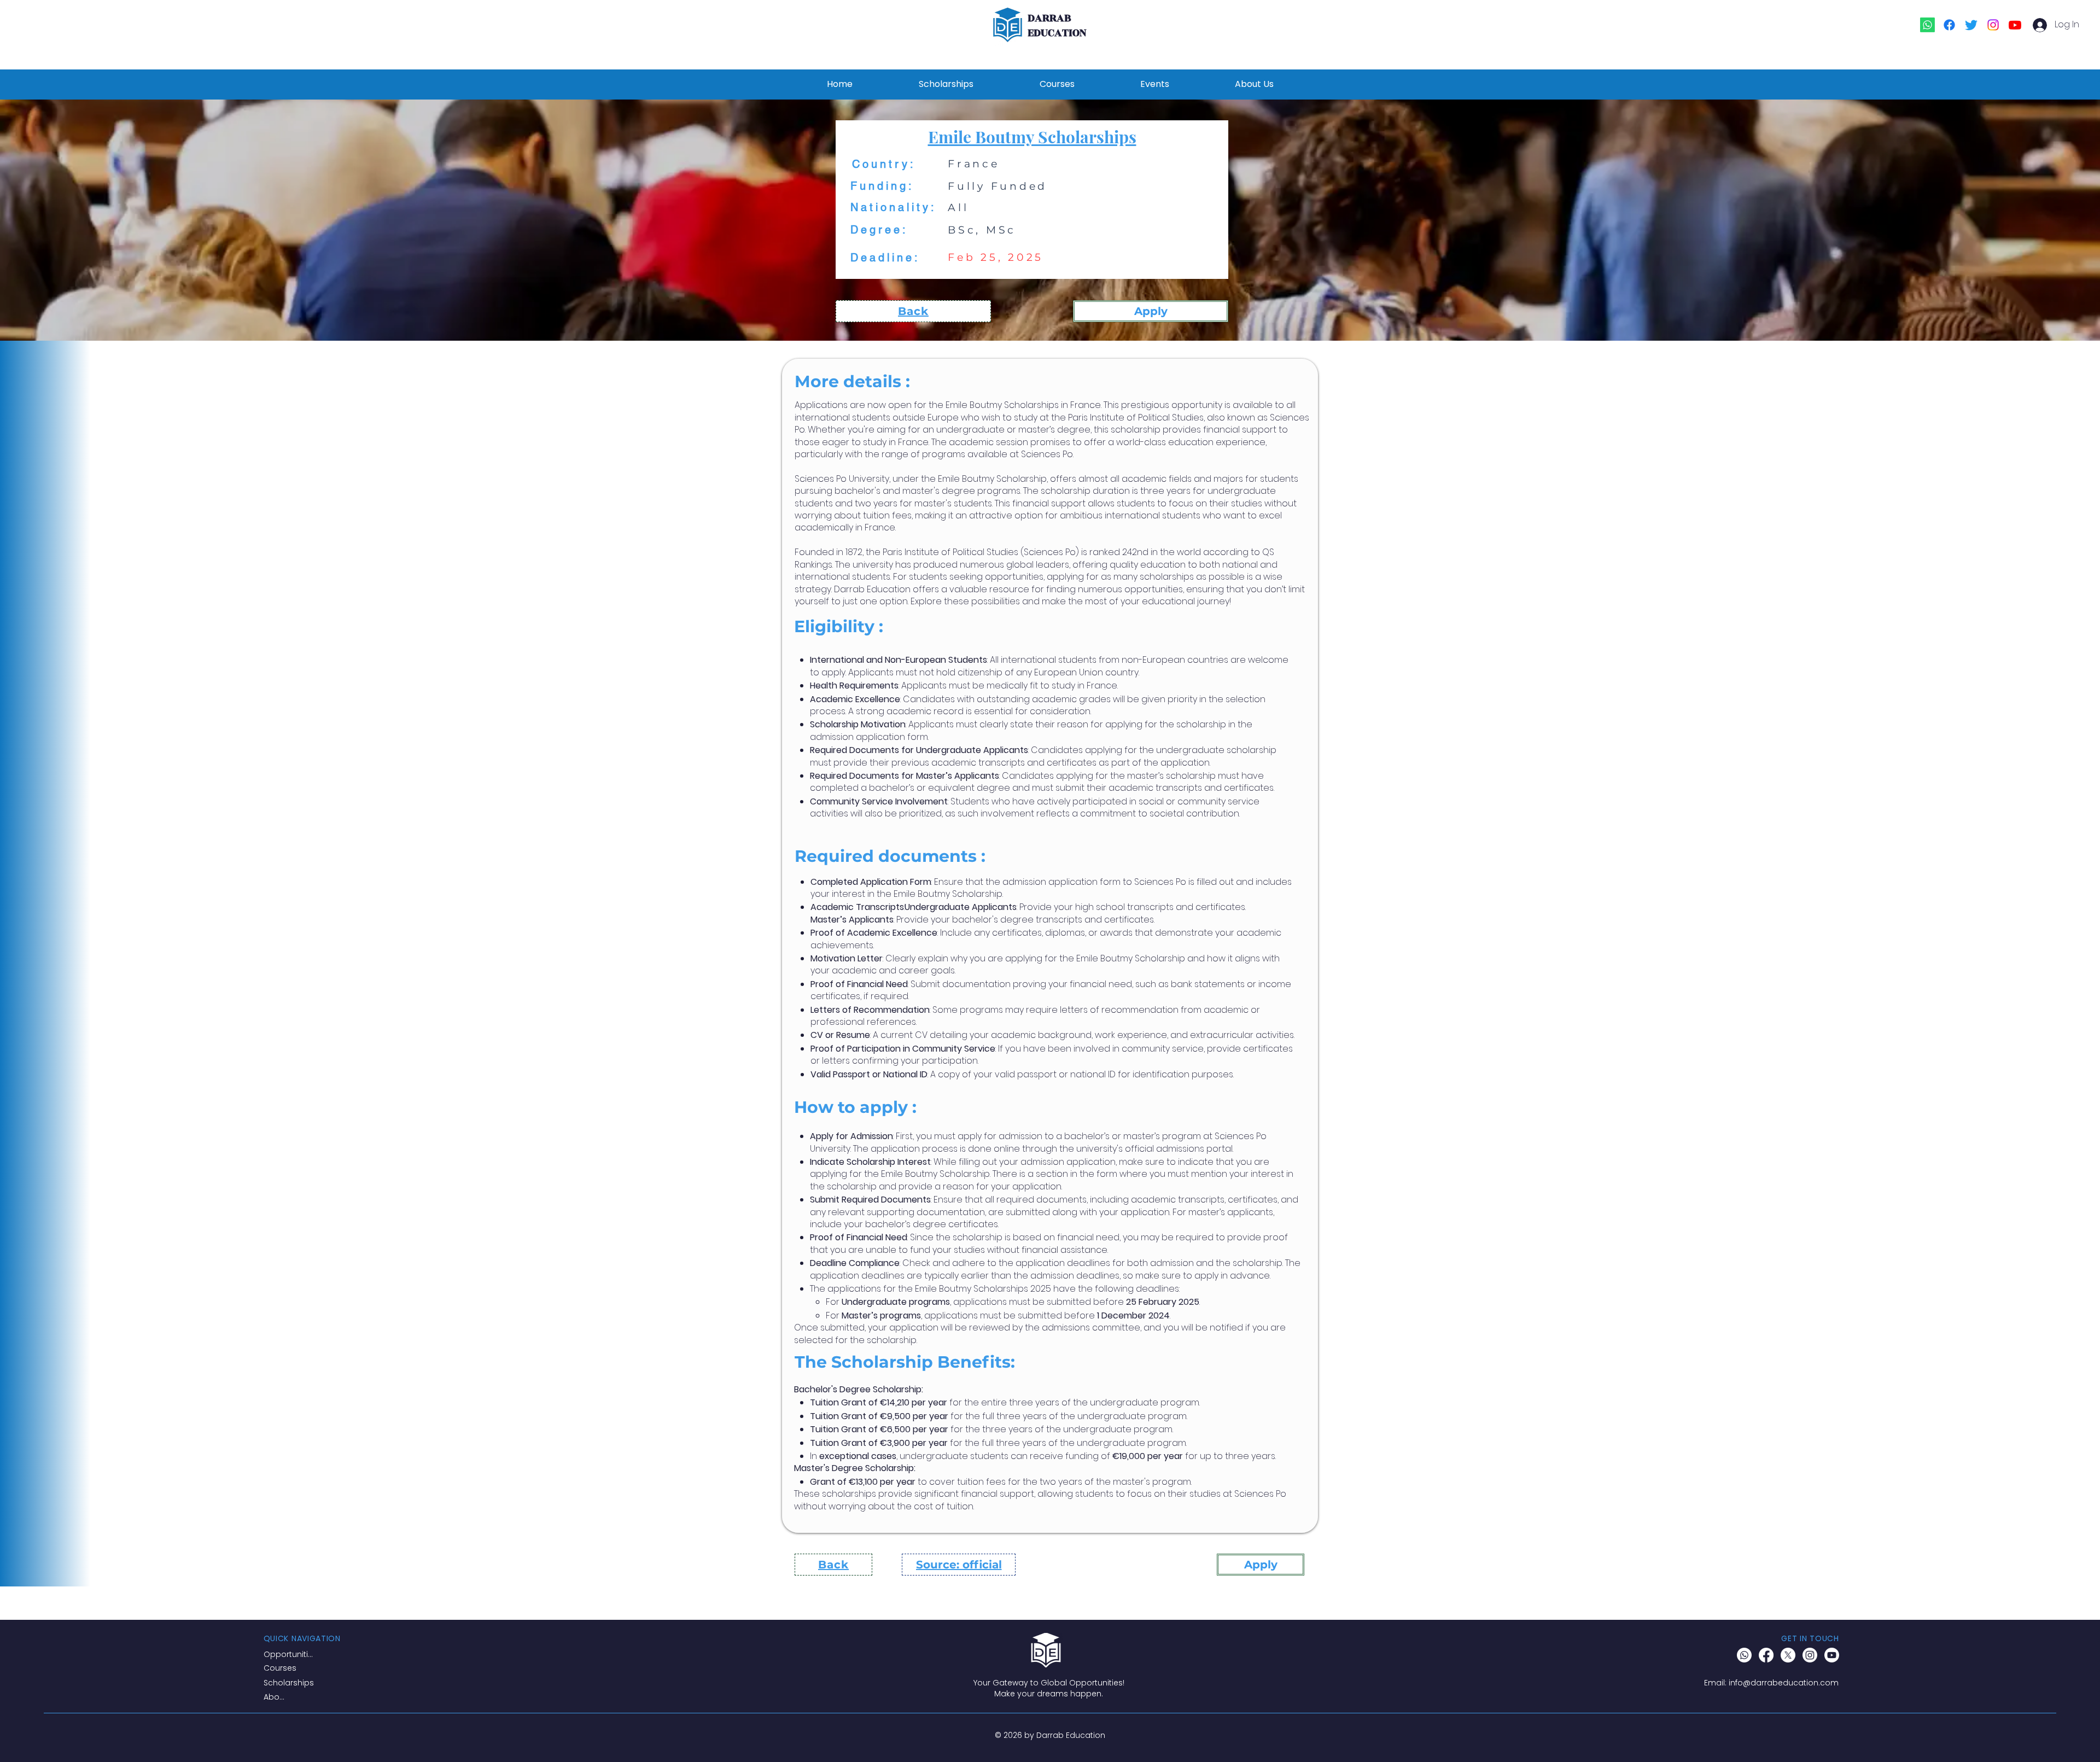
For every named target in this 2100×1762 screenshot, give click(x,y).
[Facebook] (1949, 25)
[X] (1788, 1655)
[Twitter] (1971, 25)
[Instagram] (1993, 25)
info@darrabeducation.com (1784, 1683)
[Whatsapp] (1927, 25)
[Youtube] (2015, 25)
